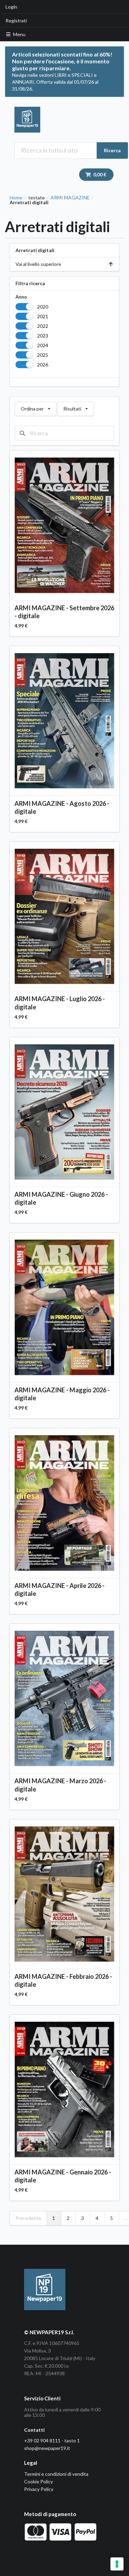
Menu (19, 34)
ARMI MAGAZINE (70, 198)
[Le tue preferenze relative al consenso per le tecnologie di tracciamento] (117, 2564)
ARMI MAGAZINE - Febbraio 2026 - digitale (63, 1980)
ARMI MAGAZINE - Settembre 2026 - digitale (64, 612)
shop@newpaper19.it (47, 2448)
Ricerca (112, 150)
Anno (21, 297)
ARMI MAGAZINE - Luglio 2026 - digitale (60, 1003)
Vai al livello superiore (38, 264)
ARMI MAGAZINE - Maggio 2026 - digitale (62, 1394)
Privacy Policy (39, 2489)
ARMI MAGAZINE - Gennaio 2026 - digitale (63, 2176)
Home (16, 198)
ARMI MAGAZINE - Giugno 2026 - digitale (61, 1198)
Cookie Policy (39, 2481)
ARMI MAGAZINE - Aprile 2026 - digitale (60, 1590)
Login (11, 7)
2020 (43, 307)
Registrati (16, 20)
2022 (43, 326)
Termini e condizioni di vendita (56, 2474)
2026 (43, 365)
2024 (43, 345)
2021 (43, 316)
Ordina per (35, 407)
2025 (43, 355)
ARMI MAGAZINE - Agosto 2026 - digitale (62, 807)
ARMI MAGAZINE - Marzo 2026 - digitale (60, 1785)
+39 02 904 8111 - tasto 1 (52, 2440)
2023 (43, 336)
